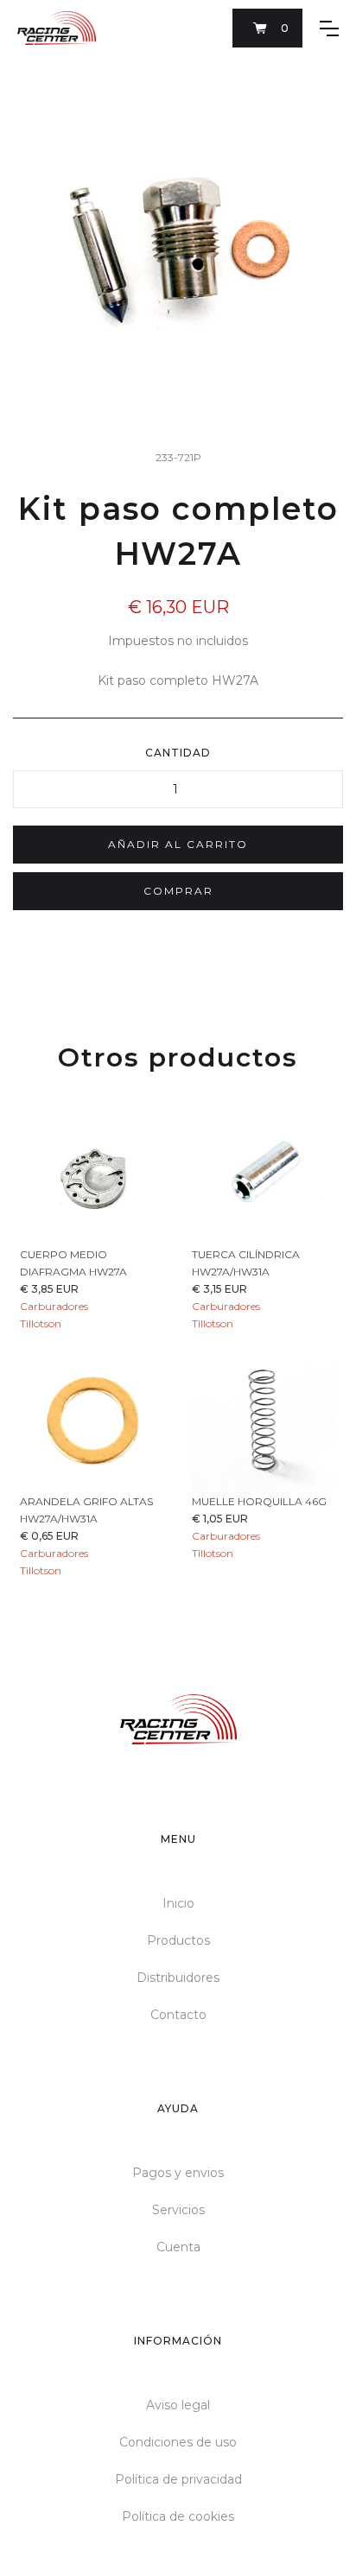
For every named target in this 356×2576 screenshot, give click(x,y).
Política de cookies (178, 2516)
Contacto (178, 2015)
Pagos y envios (178, 2173)
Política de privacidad (178, 2479)
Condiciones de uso (178, 2442)
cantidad (178, 753)
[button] (267, 28)
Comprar (178, 891)
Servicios (178, 2210)
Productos (178, 1940)
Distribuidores (178, 1978)
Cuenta (178, 2247)
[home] (57, 28)
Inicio (178, 1903)
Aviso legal (178, 2405)
